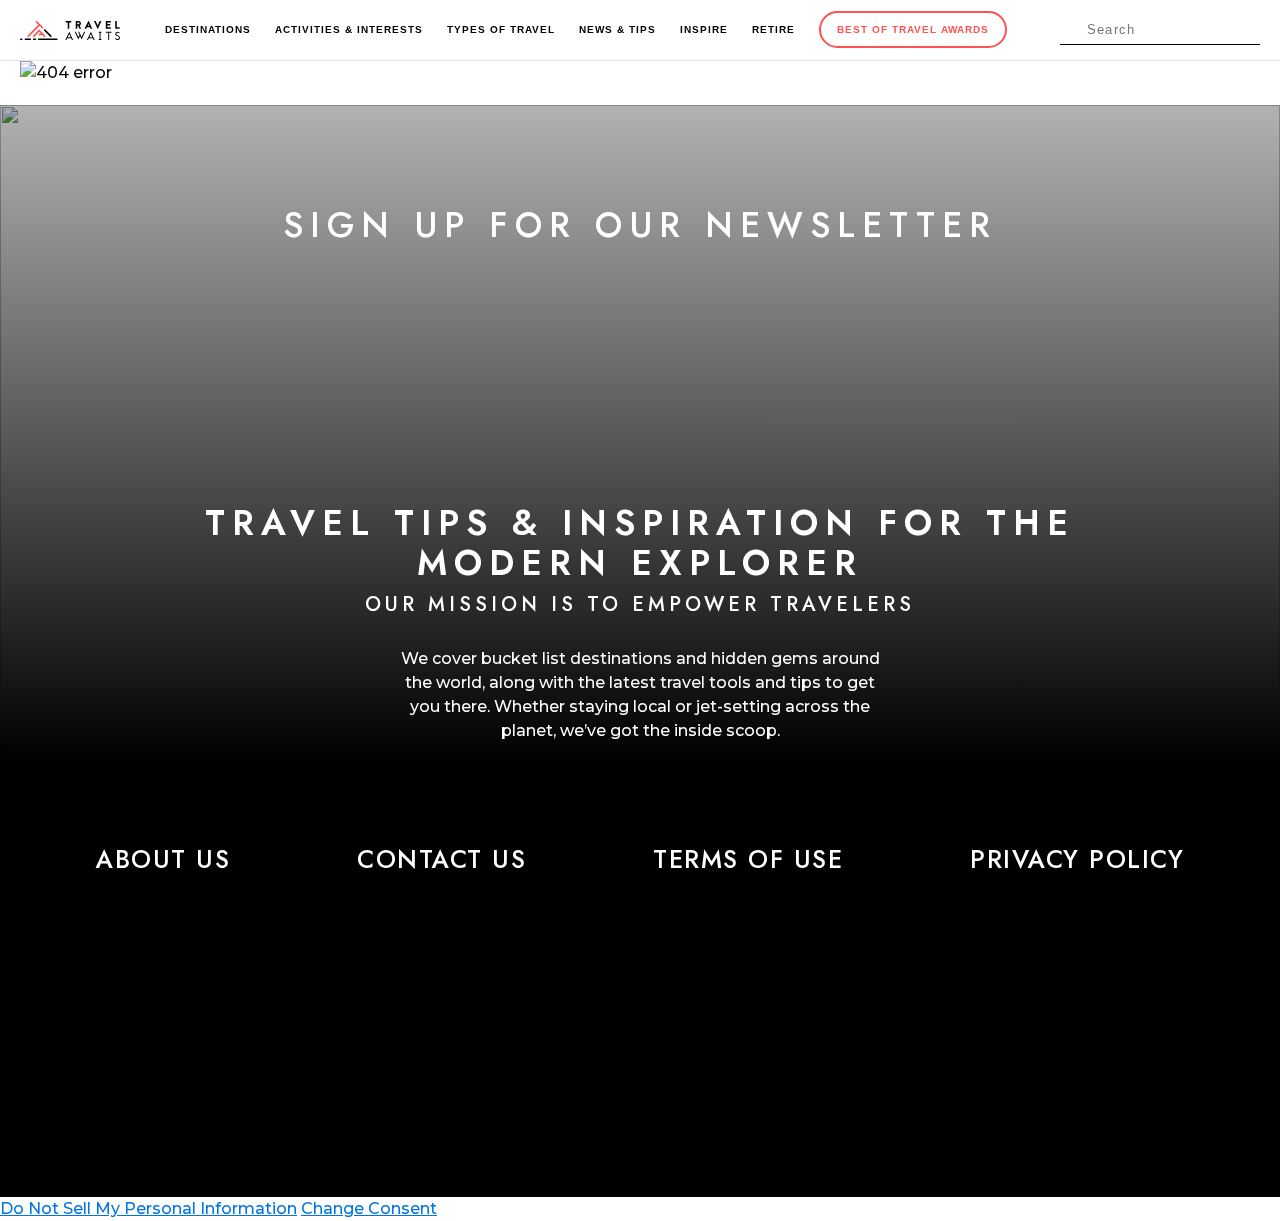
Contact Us (441, 859)
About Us (163, 859)
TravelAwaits (70, 30)
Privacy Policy (1077, 859)
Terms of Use (748, 859)
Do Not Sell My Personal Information (148, 1208)
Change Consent (369, 1208)
